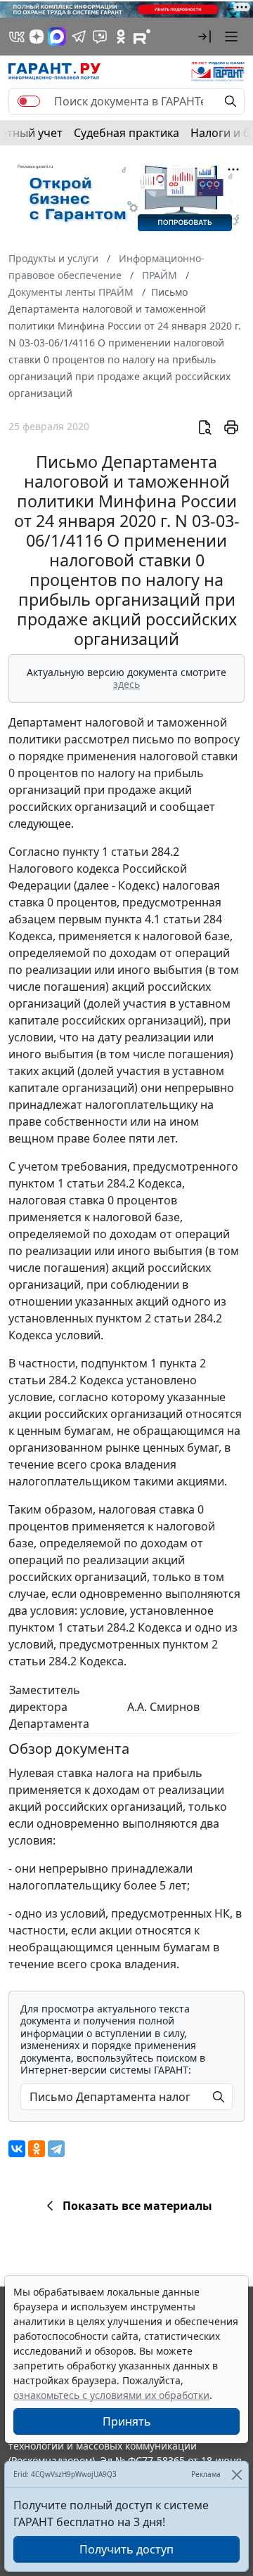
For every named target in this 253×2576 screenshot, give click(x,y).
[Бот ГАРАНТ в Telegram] (100, 37)
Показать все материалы (137, 2206)
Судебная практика (126, 133)
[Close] (236, 2474)
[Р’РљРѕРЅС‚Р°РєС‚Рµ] (17, 2149)
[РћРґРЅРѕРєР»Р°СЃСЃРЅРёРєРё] (37, 2149)
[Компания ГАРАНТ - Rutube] (142, 37)
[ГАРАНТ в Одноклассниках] (121, 37)
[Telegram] (56, 2149)
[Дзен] (37, 37)
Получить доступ (126, 2549)
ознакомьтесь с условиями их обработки (111, 2395)
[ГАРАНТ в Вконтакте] (17, 37)
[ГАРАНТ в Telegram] (79, 37)
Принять (127, 2421)
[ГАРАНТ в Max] (57, 37)
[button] (205, 37)
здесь (126, 684)
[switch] (29, 101)
